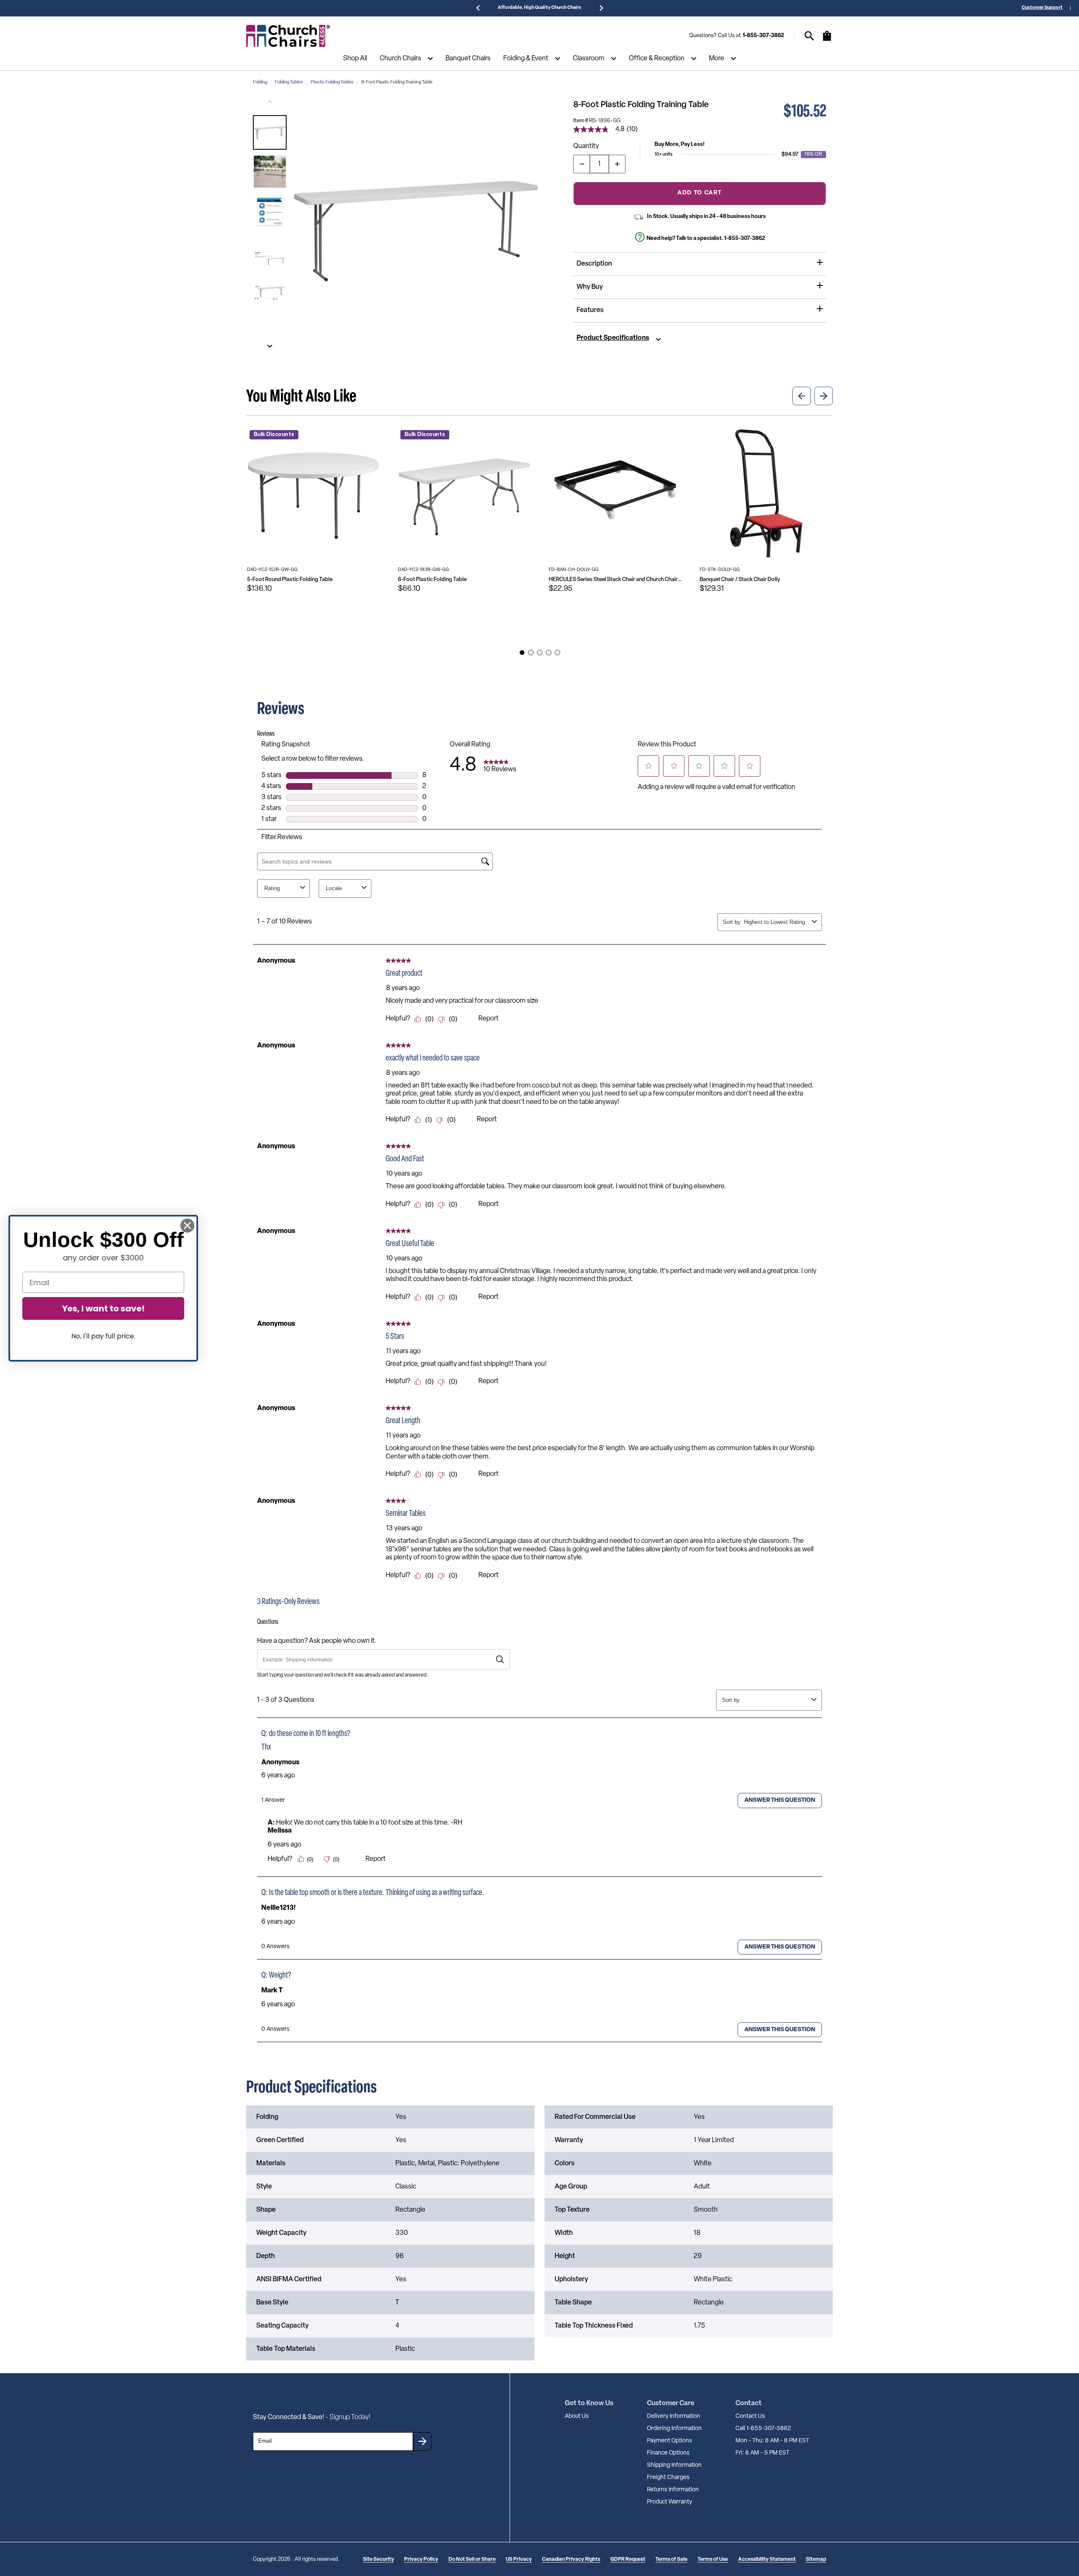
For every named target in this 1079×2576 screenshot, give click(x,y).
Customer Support (1042, 8)
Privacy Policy (421, 2560)
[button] (270, 132)
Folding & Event (526, 59)
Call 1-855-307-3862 (763, 2429)
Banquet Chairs (468, 59)
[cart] (827, 40)
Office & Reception (657, 59)
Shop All (355, 59)
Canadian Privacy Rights (571, 2560)
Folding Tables (289, 82)
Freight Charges (668, 2478)
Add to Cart (699, 193)
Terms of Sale (671, 2560)
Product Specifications (613, 338)
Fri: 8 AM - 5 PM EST (762, 2453)
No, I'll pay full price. (103, 1336)
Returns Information (673, 2490)
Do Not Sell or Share (472, 2560)
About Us (577, 2416)
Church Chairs (400, 59)
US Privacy (519, 2560)
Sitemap (816, 2560)
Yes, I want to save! (103, 1308)
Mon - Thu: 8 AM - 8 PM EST (772, 2441)
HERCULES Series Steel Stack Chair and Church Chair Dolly (615, 580)
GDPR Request (628, 2560)
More (717, 59)
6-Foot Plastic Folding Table (432, 580)
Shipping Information (674, 2465)
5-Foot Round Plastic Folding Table (290, 580)
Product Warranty (670, 2502)
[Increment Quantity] (617, 164)
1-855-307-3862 (763, 36)
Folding (260, 82)
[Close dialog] (187, 1226)
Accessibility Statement (767, 2560)
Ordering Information (674, 2429)
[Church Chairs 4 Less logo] (288, 36)
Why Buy (590, 287)
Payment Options (670, 2441)
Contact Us (750, 2416)
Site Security (378, 2560)
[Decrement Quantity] (582, 164)
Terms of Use (713, 2560)
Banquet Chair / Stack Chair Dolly (740, 580)
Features (590, 310)
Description (594, 264)
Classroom (589, 59)
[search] (809, 36)
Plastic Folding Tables (332, 82)
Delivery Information (674, 2416)
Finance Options (668, 2453)
